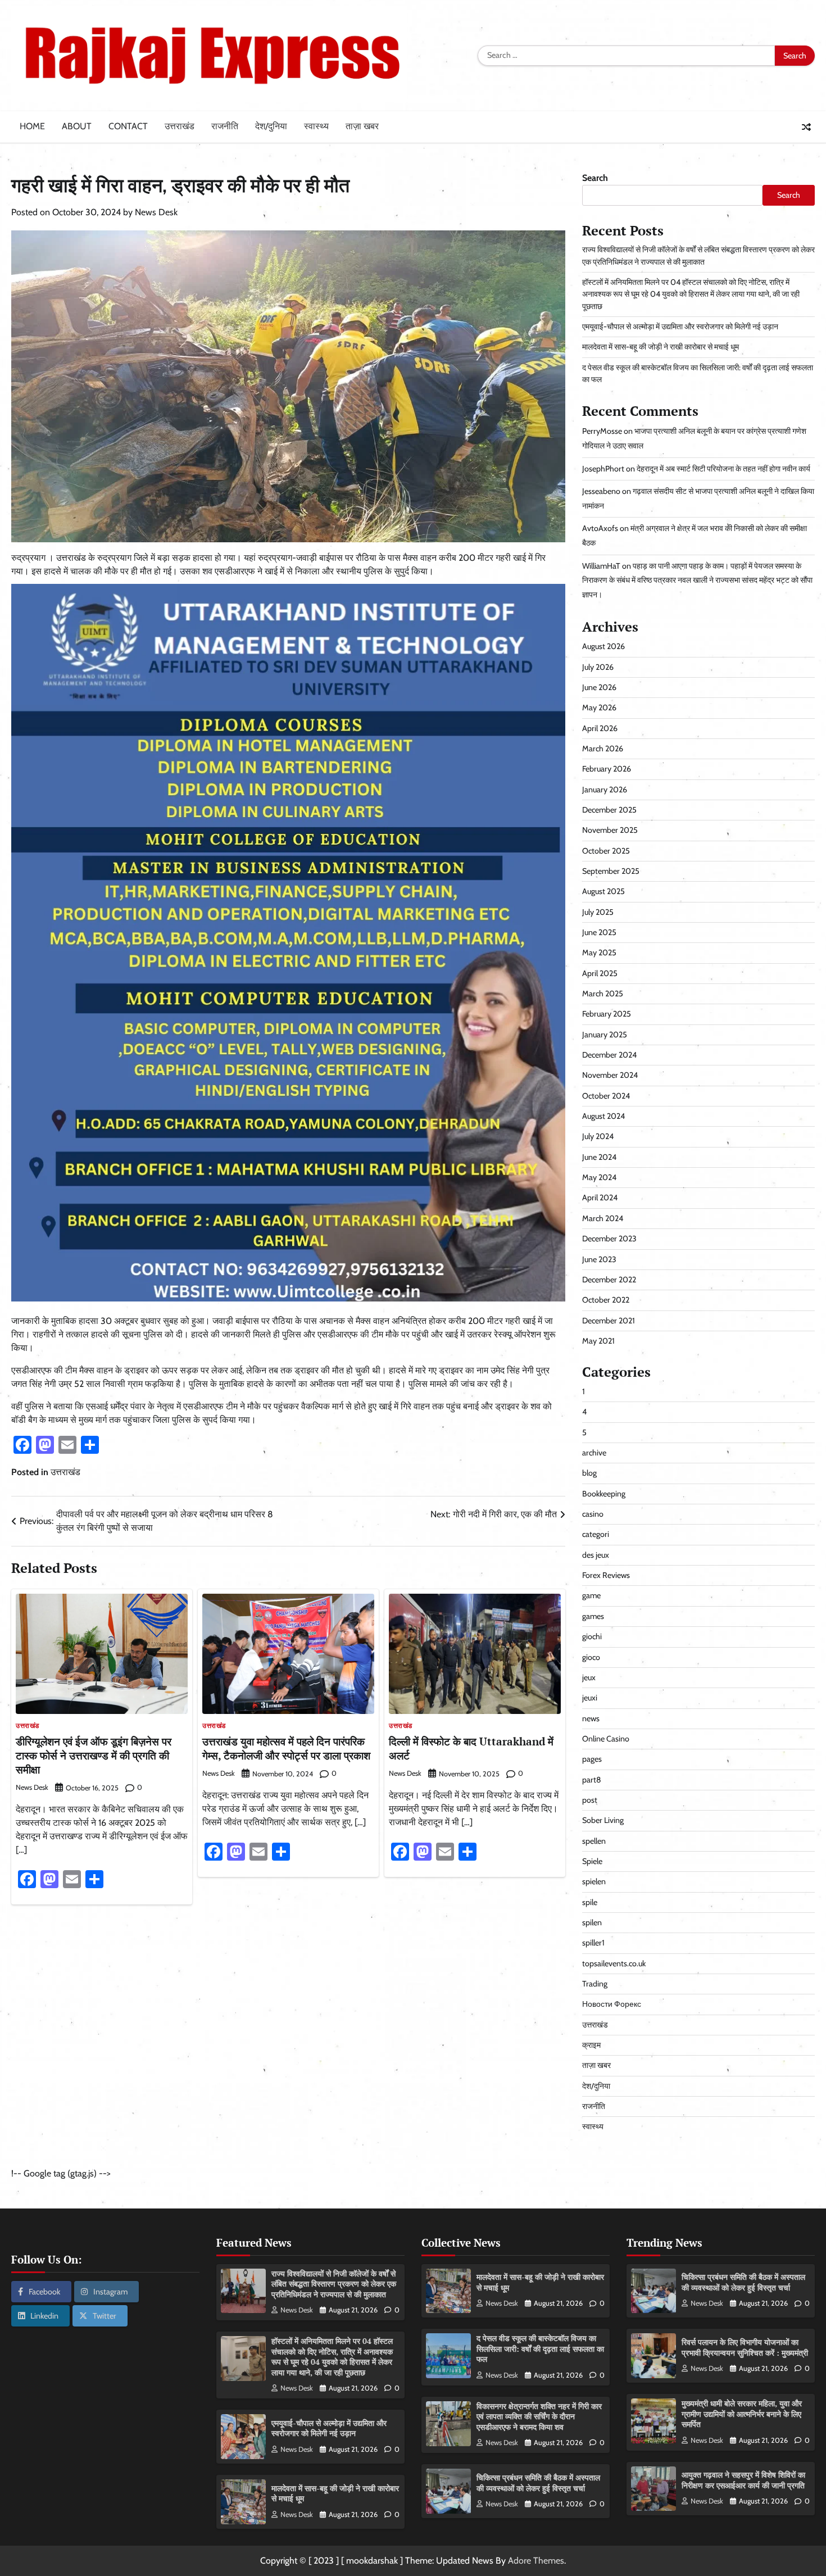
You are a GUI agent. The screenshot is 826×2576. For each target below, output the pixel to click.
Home (32, 126)
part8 (592, 1780)
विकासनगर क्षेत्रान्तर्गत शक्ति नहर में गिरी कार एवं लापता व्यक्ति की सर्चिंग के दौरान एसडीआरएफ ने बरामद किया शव (539, 2416)
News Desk (156, 212)
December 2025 (609, 810)
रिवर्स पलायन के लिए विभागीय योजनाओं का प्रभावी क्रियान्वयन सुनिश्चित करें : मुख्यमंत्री (745, 2347)
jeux (589, 1677)
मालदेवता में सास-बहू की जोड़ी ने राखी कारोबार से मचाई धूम (661, 347)
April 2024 (600, 1198)
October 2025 (606, 851)
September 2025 (611, 871)
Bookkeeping (604, 1494)
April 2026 (600, 728)
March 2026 (603, 749)
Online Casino (606, 1739)
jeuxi (590, 1698)
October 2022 (606, 1300)
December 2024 (609, 1055)
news (591, 1718)
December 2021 (609, 1321)
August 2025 (603, 891)
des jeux (596, 1555)
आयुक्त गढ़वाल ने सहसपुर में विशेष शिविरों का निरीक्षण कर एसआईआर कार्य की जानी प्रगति (743, 2480)
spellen (594, 1841)
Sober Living (603, 1820)
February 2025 (607, 1014)
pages (592, 1759)
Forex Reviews (606, 1575)
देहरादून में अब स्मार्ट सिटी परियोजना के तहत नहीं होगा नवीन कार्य (723, 469)
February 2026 (607, 769)
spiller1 (593, 1943)
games (593, 1616)
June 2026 (599, 687)
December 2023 (609, 1239)
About (77, 126)
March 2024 (603, 1218)
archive (594, 1453)
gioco (591, 1657)
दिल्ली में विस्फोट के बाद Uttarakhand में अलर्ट (471, 1748)
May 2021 (598, 1341)
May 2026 (599, 708)
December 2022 (609, 1280)
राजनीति (225, 126)
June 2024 (599, 1157)
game (591, 1595)
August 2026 (603, 646)
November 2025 (610, 830)
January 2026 (605, 790)
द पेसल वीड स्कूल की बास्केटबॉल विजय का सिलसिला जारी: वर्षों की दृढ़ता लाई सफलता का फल (540, 2348)
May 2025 (599, 953)
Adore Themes (536, 2561)
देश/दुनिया (271, 126)
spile (590, 1902)
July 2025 (598, 912)
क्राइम (591, 2045)
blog (589, 1473)
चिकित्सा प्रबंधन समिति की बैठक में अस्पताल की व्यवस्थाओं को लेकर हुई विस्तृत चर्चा (538, 2483)
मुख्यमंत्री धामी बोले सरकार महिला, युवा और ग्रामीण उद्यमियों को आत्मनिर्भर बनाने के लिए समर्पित (742, 2414)
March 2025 (603, 994)
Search (595, 178)
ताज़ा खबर (362, 126)
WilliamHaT (601, 566)
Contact (128, 126)
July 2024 (598, 1136)
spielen (594, 1881)
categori (596, 1534)
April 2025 (600, 973)
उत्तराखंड (180, 126)
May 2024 (599, 1177)
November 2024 (610, 1075)
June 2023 (599, 1259)
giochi (592, 1636)
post (590, 1800)
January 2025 (605, 1035)
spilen (592, 1922)
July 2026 (598, 667)
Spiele (592, 1861)
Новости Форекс (612, 2004)
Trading (595, 1984)
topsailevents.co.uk (614, 1963)
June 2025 (599, 932)
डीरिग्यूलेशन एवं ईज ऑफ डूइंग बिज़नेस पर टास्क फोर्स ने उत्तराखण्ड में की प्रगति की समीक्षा (94, 1755)
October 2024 (606, 1096)
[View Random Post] (806, 127)
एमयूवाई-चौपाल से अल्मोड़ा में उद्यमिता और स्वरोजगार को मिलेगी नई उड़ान (680, 326)
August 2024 (603, 1116)
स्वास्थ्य (316, 126)
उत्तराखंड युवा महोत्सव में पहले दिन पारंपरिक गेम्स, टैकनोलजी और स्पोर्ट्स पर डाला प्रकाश (286, 1748)
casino (593, 1514)
